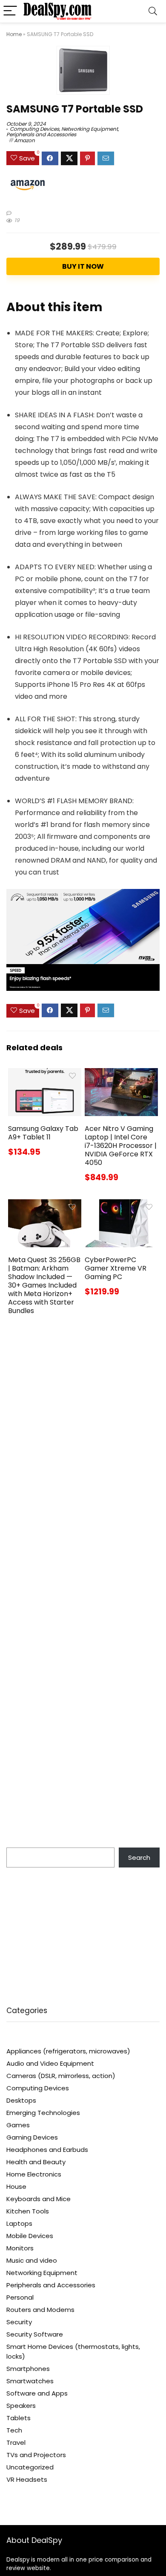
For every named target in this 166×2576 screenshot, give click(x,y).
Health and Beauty (36, 2162)
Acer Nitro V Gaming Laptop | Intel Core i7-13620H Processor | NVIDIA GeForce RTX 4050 (121, 1146)
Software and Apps (37, 2393)
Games (18, 2125)
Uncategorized (30, 2467)
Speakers (21, 2406)
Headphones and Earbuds (47, 2150)
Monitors (20, 2248)
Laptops (19, 2223)
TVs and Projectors (36, 2455)
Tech (14, 2430)
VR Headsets (27, 2479)
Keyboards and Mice (39, 2199)
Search (139, 1857)
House (16, 2187)
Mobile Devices (30, 2236)
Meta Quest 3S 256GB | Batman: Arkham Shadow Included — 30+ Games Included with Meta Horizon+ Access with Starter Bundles (44, 1285)
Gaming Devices (32, 2137)
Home (14, 34)
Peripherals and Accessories (41, 134)
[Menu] (10, 11)
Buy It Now (83, 266)
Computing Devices (34, 129)
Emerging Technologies (43, 2113)
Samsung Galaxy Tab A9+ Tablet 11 (43, 1133)
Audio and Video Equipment (50, 2063)
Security (19, 2322)
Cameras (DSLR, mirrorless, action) (61, 2076)
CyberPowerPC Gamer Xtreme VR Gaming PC (116, 1268)
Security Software (35, 2334)
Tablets (19, 2418)
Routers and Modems (40, 2310)
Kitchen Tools (28, 2211)
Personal (20, 2297)
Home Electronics (34, 2174)
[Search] (153, 11)
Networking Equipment (90, 129)
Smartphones (28, 2369)
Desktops (21, 2100)
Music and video (32, 2260)
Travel (16, 2442)
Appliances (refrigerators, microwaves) (68, 2051)
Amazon (24, 140)
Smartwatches (30, 2381)
